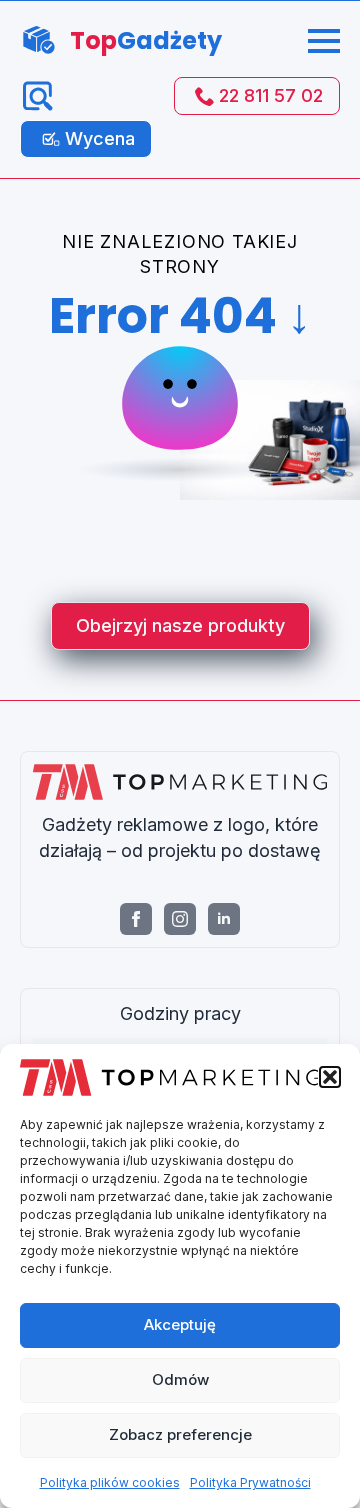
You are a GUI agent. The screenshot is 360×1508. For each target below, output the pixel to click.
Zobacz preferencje (180, 1434)
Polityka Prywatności (250, 1482)
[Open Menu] (324, 41)
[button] (330, 1077)
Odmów (180, 1379)
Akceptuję (180, 1324)
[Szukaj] (38, 96)
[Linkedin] (224, 919)
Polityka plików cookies (110, 1482)
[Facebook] (136, 919)
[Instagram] (180, 919)
